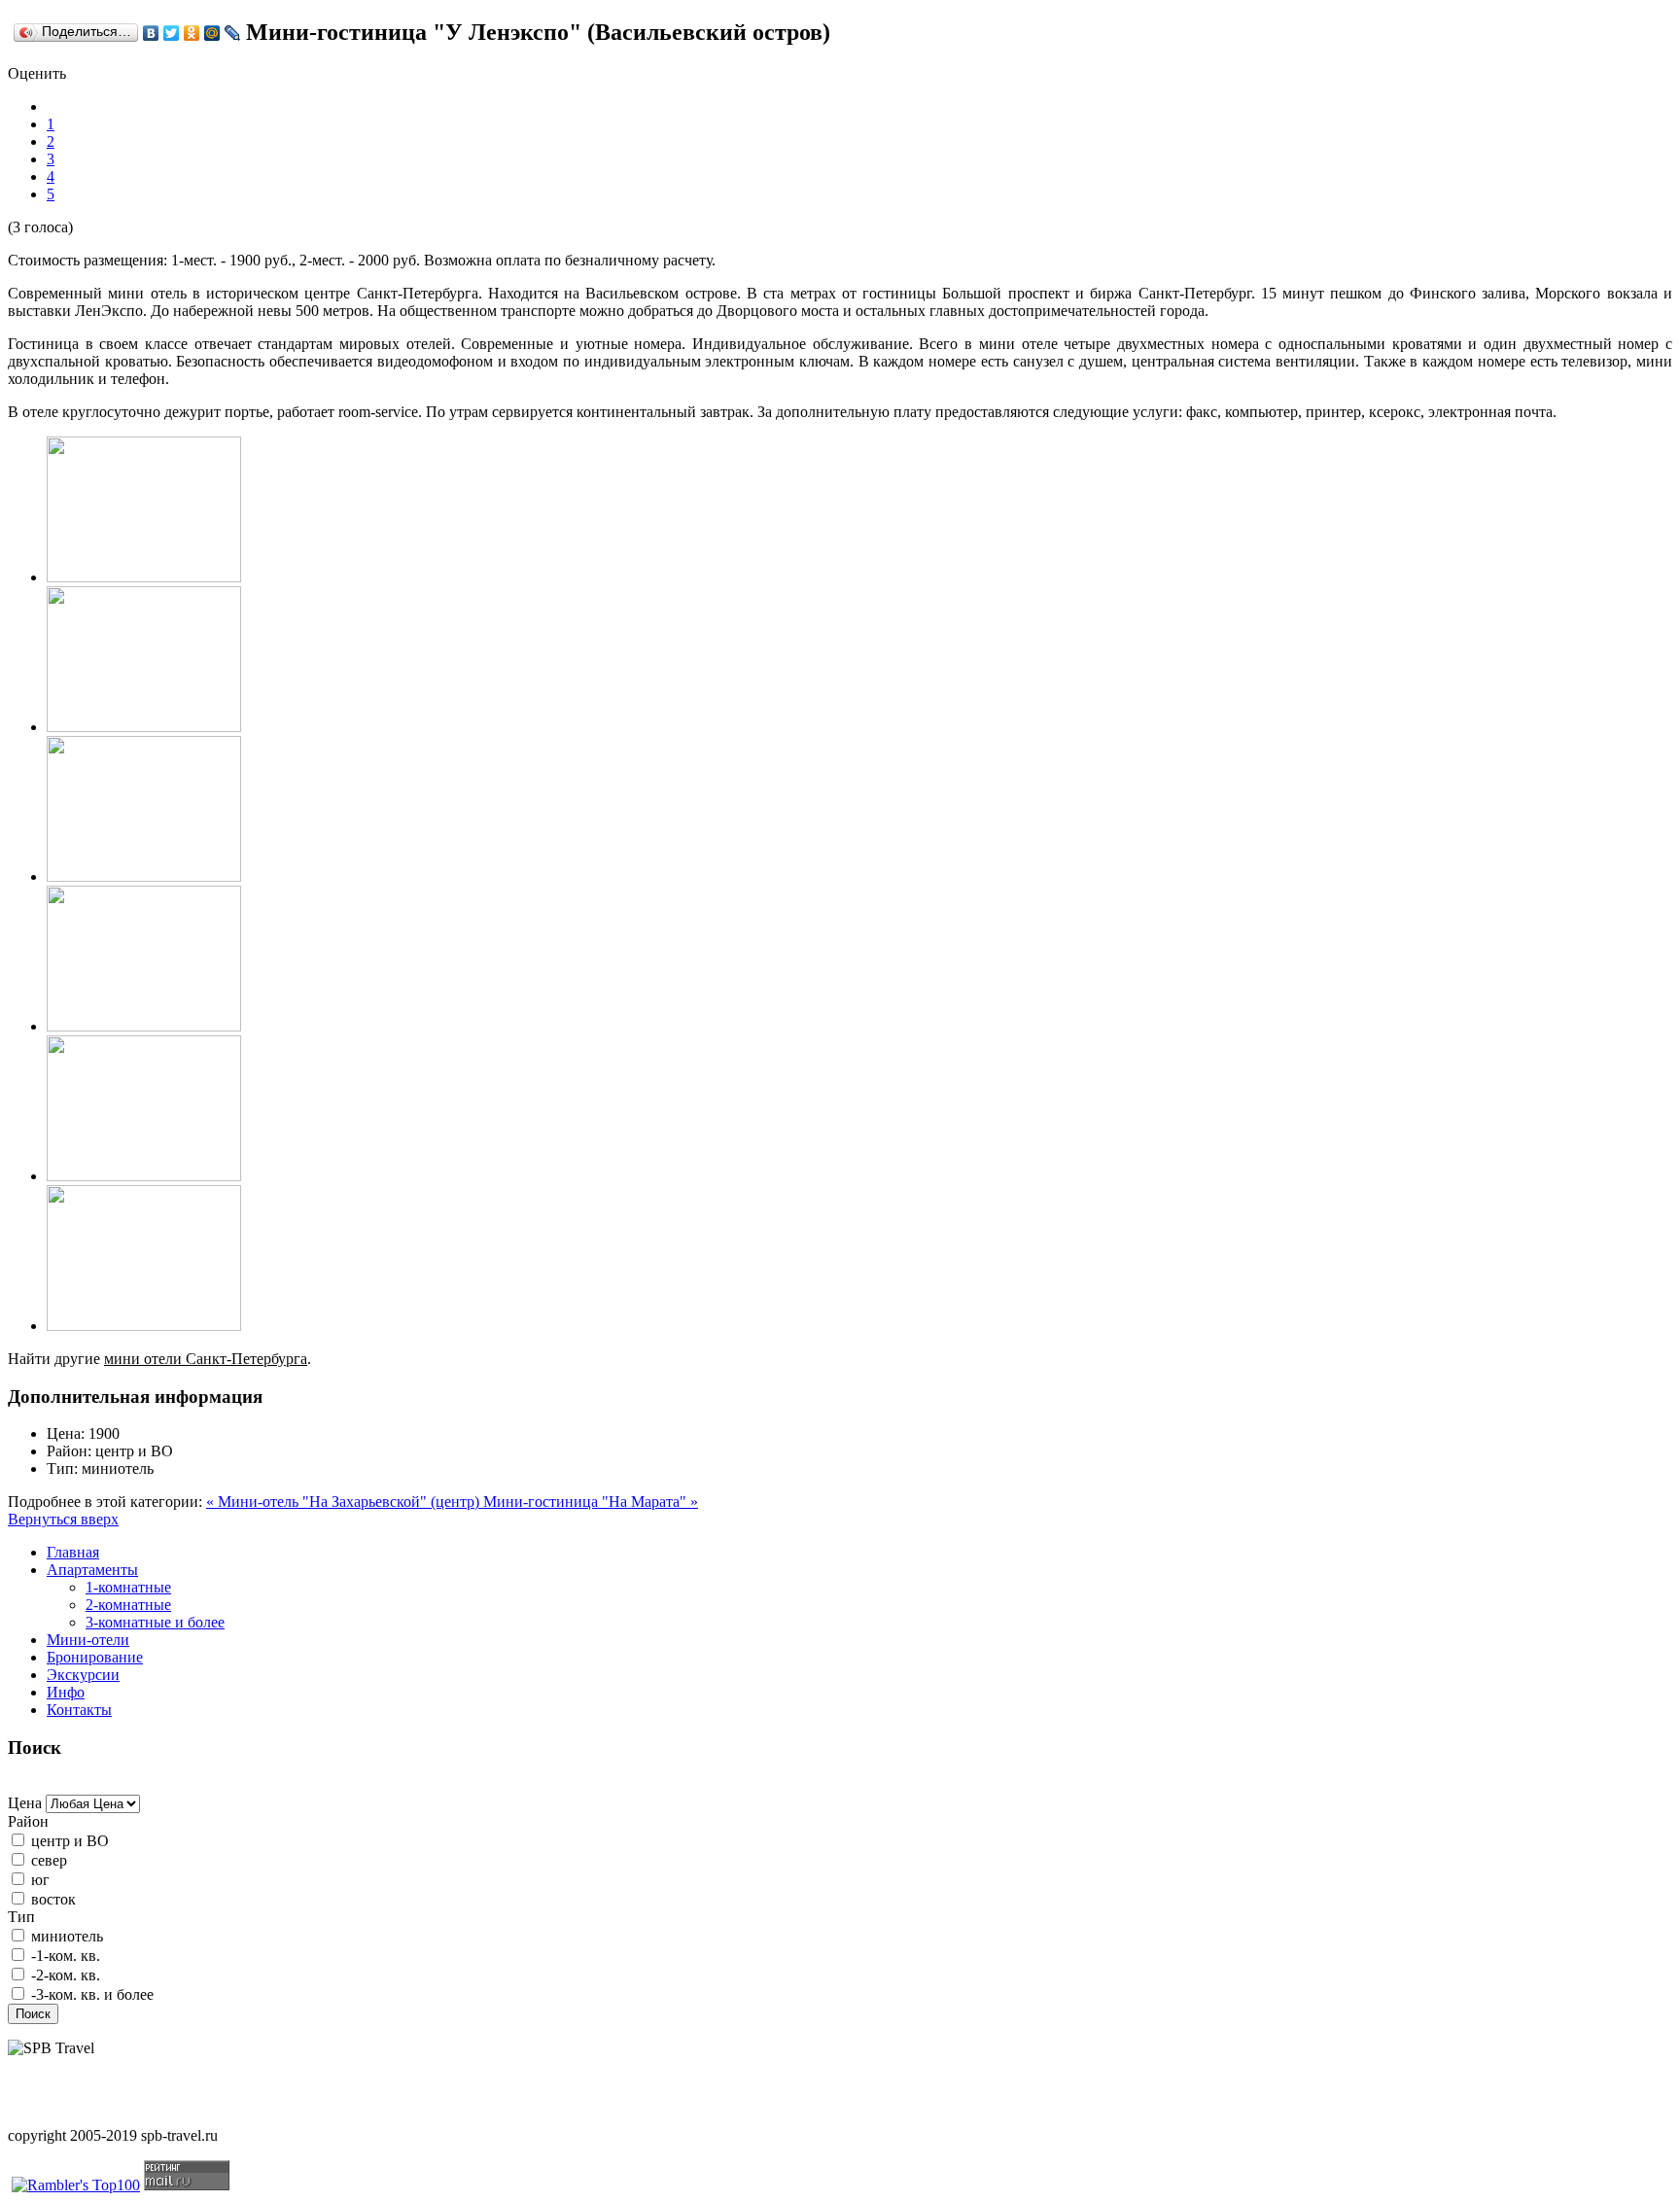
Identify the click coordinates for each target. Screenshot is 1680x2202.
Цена (25, 1803)
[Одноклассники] (192, 33)
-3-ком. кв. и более (92, 1994)
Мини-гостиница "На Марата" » (591, 1502)
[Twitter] (172, 33)
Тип (21, 1917)
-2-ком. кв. (66, 1975)
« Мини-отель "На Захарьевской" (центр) (345, 1502)
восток (53, 1899)
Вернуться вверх (63, 1519)
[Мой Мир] (212, 33)
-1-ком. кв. (66, 1956)
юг (40, 1880)
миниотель (67, 1936)
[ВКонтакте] (151, 33)
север (49, 1860)
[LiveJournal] (233, 33)
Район (28, 1821)
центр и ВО (70, 1841)
